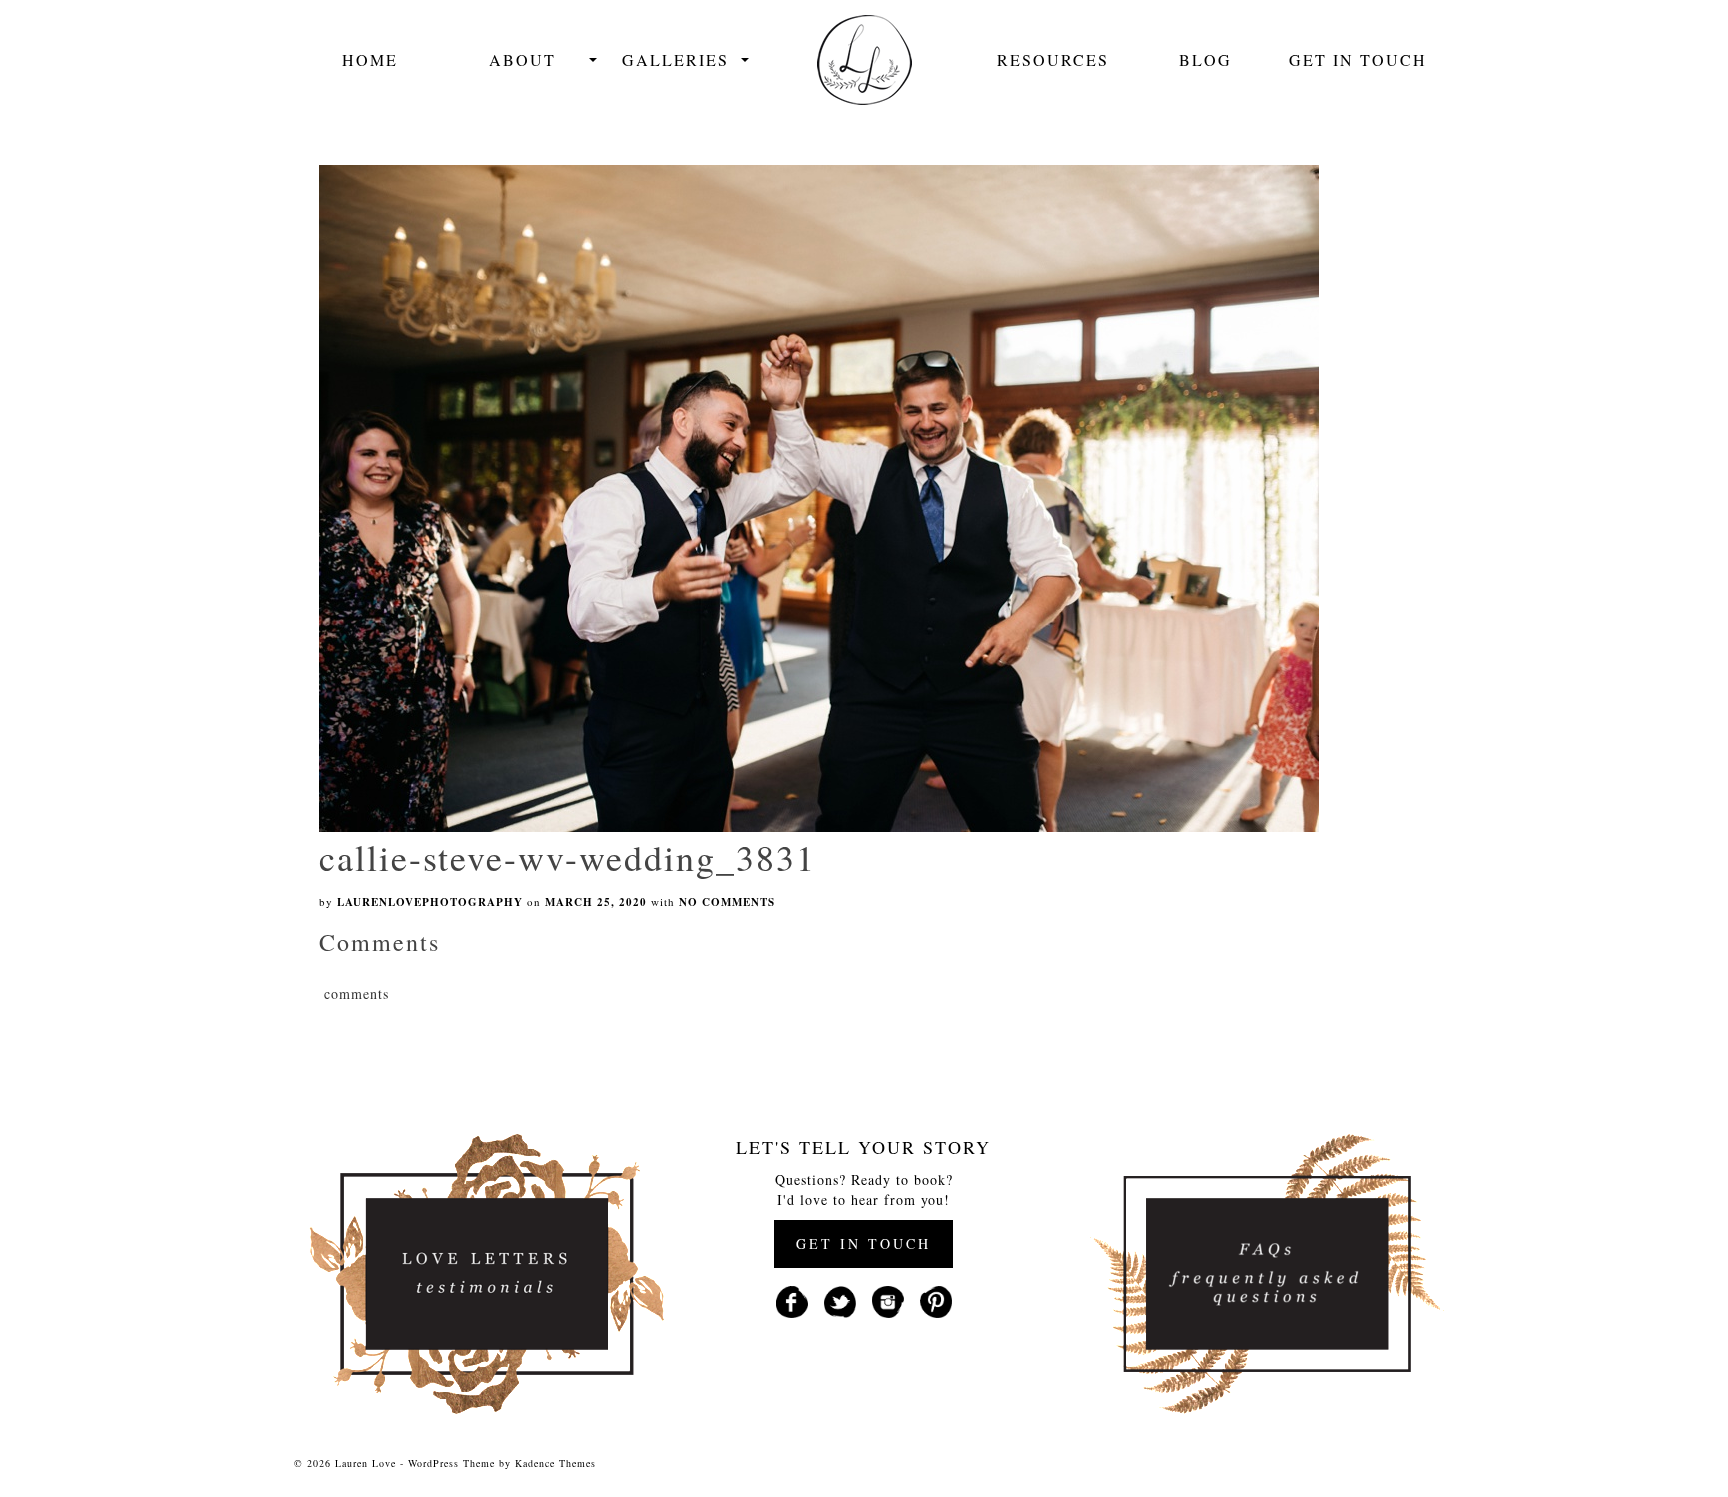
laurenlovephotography (430, 902)
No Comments (727, 902)
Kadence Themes (555, 1463)
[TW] (840, 1299)
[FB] (792, 1299)
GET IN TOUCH (863, 1243)
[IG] (888, 1299)
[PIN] (936, 1299)
